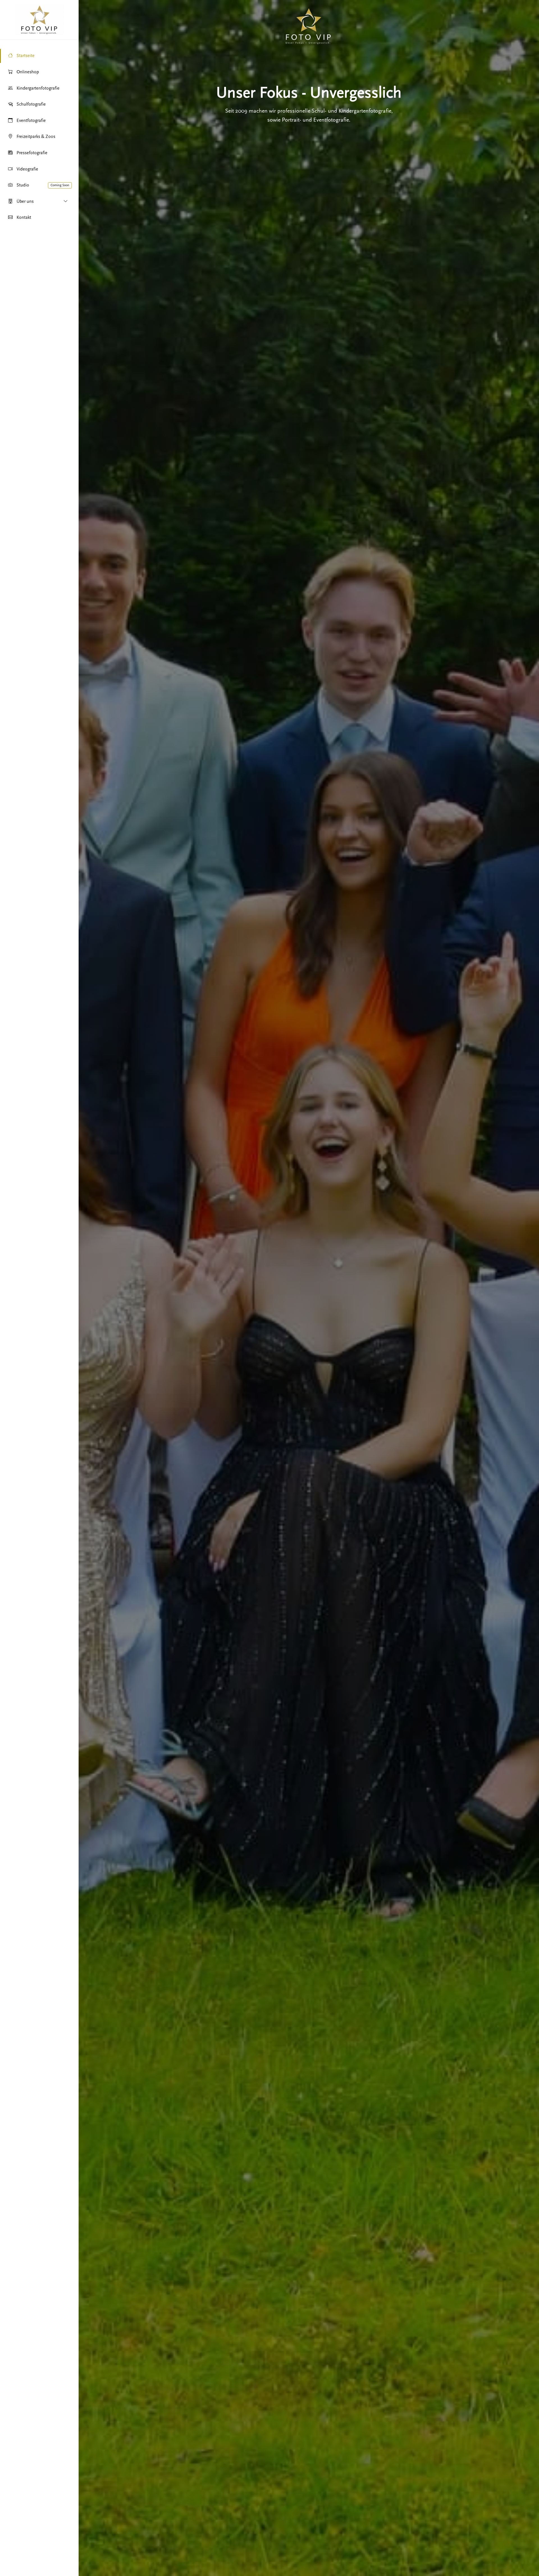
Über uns (25, 201)
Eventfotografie (31, 120)
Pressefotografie (32, 153)
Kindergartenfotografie (38, 88)
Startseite (26, 56)
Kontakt (24, 217)
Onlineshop (28, 72)
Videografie (27, 169)
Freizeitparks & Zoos (36, 136)
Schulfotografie (31, 104)
